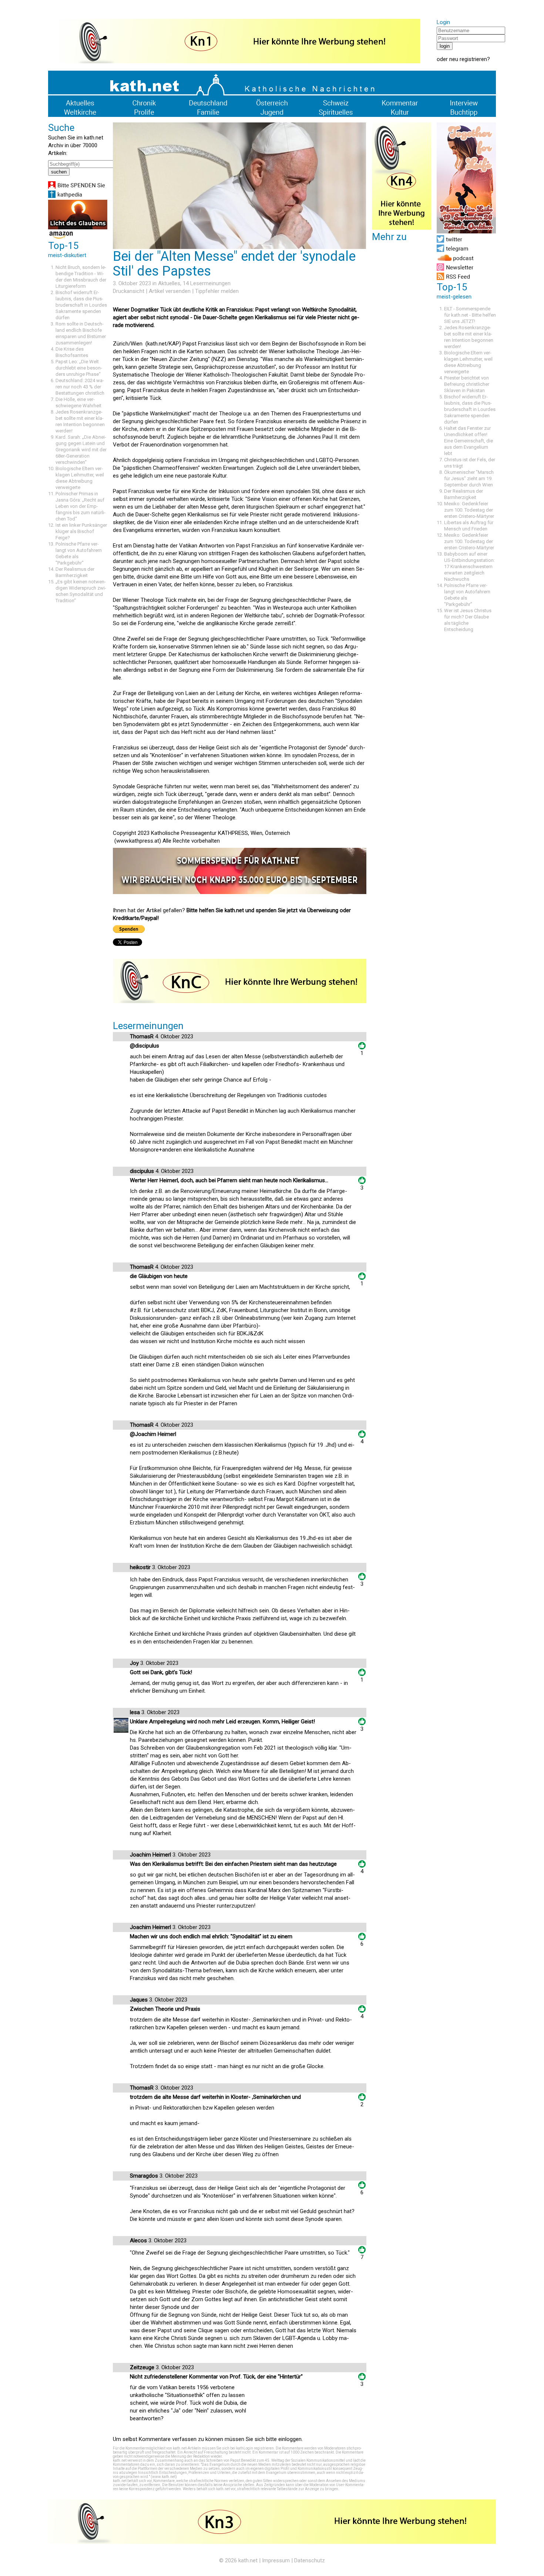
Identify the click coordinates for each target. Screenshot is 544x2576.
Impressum (276, 2560)
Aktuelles (169, 283)
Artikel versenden (170, 291)
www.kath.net (164, 2477)
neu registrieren (468, 59)
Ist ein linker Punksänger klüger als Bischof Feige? (81, 531)
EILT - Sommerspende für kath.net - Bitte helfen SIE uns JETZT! (470, 315)
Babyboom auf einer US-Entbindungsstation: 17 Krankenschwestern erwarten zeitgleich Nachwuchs (469, 567)
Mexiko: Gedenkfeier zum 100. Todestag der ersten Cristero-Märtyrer (469, 510)
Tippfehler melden (217, 291)
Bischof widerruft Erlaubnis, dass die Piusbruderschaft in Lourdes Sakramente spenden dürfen (81, 305)
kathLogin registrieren (255, 2448)
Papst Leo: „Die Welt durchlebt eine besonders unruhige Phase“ (79, 368)
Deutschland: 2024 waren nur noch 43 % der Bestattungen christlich (80, 387)
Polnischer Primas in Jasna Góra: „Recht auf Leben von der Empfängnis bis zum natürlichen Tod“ (80, 506)
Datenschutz (310, 2560)
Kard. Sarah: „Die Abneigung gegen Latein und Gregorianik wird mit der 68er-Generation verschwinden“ (81, 450)
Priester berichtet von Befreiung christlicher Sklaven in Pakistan (467, 384)
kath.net (248, 2560)
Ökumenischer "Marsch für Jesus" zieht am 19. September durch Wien (469, 478)
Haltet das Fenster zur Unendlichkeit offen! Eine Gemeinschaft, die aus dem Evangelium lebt (469, 441)
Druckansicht (129, 291)
